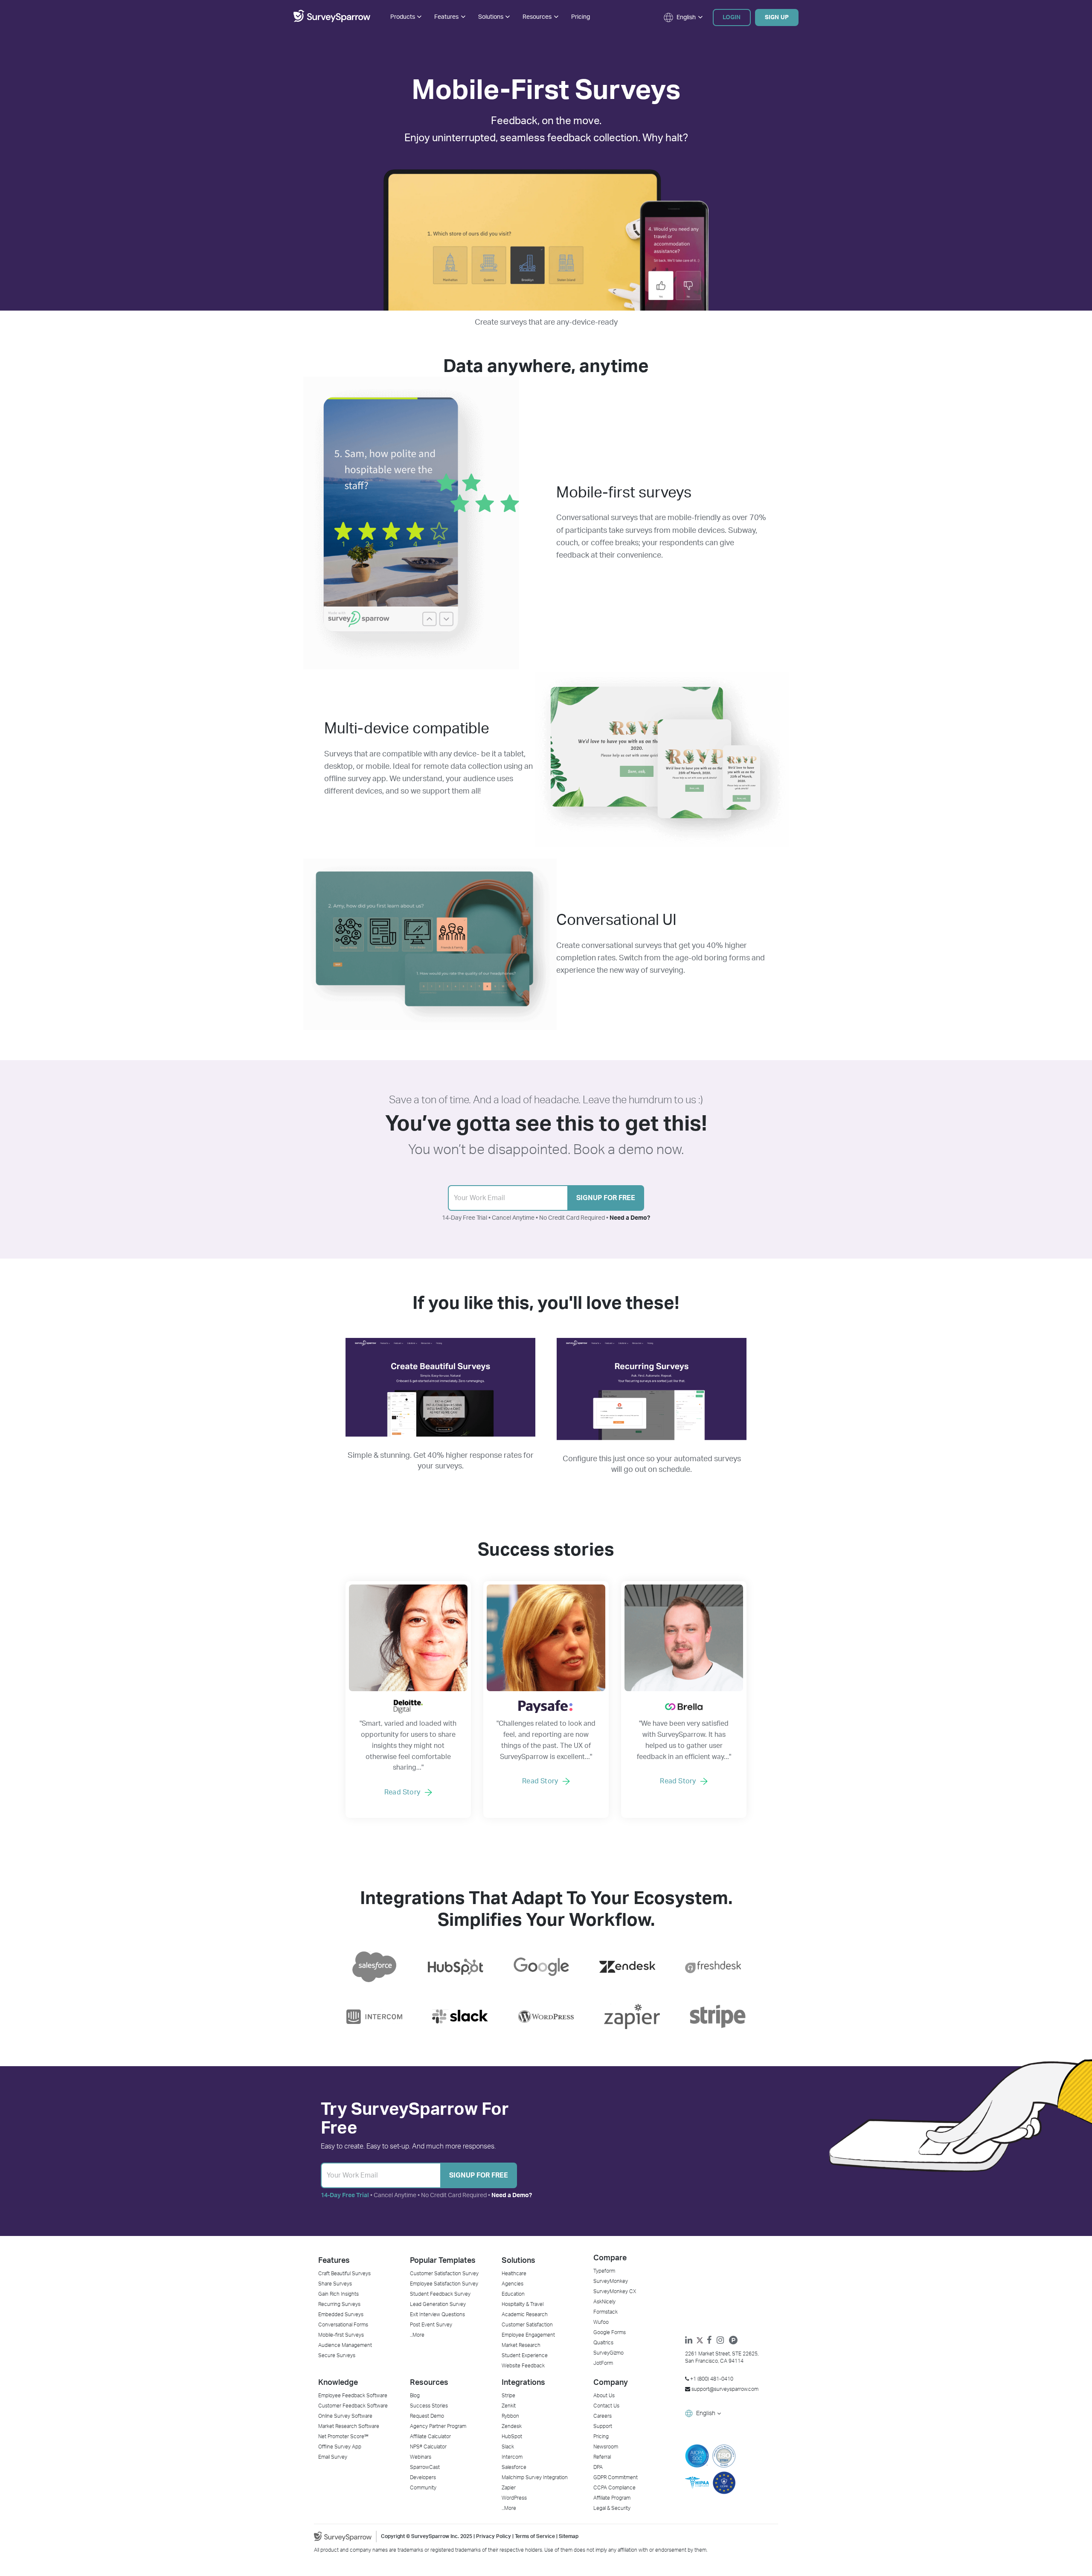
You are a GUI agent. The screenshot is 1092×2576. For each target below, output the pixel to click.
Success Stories (429, 2406)
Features (334, 2261)
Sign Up (777, 17)
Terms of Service (535, 2536)
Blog (415, 2396)
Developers (423, 2477)
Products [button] (403, 17)
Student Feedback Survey (440, 2294)
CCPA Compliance (614, 2488)
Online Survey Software (345, 2416)
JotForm (603, 2363)
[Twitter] (702, 2341)
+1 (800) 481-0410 (711, 2379)
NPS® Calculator (428, 2447)
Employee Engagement (528, 2335)
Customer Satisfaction (527, 2325)
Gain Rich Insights (338, 2294)
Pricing (581, 17)
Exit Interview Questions (437, 2314)
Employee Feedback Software (353, 2396)
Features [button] (446, 17)
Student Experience (525, 2355)
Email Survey (333, 2457)
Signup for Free (606, 1198)
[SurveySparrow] (332, 20)
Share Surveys (335, 2284)
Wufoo (601, 2322)
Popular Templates (443, 2261)
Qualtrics (603, 2343)
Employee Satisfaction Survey (444, 2284)
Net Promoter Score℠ (343, 2436)
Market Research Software (349, 2426)
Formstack (606, 2312)
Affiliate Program (612, 2498)
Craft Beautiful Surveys (344, 2274)
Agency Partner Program (438, 2426)
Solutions (518, 2261)
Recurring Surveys (339, 2304)
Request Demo (427, 2416)
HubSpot (512, 2436)
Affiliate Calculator (430, 2436)
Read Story (402, 1792)
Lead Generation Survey (438, 2304)
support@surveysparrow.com (725, 2389)
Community (423, 2488)
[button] (680, 17)
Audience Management (345, 2345)
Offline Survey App (340, 2447)
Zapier (509, 2488)
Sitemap (569, 2536)
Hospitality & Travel (523, 2304)
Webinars (421, 2457)
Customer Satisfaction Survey (444, 2274)
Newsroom (606, 2447)
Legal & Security (612, 2508)
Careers (603, 2416)
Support (603, 2426)
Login (732, 17)
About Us (604, 2396)
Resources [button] (537, 17)
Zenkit (509, 2406)
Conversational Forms (343, 2325)
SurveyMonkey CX (615, 2291)
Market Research (521, 2345)
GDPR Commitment (616, 2477)
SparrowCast (425, 2467)
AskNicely (604, 2302)
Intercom (512, 2457)
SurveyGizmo (608, 2353)
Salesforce (514, 2467)
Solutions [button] (491, 17)
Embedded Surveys (341, 2314)
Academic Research (525, 2314)
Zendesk (512, 2426)
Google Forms (610, 2332)
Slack (508, 2447)
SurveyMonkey (611, 2281)
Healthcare (514, 2274)
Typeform (604, 2271)
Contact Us (606, 2406)
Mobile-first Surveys (341, 2335)
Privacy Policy (494, 2536)
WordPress (514, 2498)
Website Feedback (523, 2366)
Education (513, 2294)
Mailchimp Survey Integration (535, 2477)
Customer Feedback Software (353, 2406)
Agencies (513, 2284)
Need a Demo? (630, 1218)
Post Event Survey (431, 2325)
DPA (598, 2467)
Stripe (508, 2396)
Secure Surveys (337, 2355)
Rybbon (510, 2416)
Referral (602, 2457)
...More (417, 2335)
